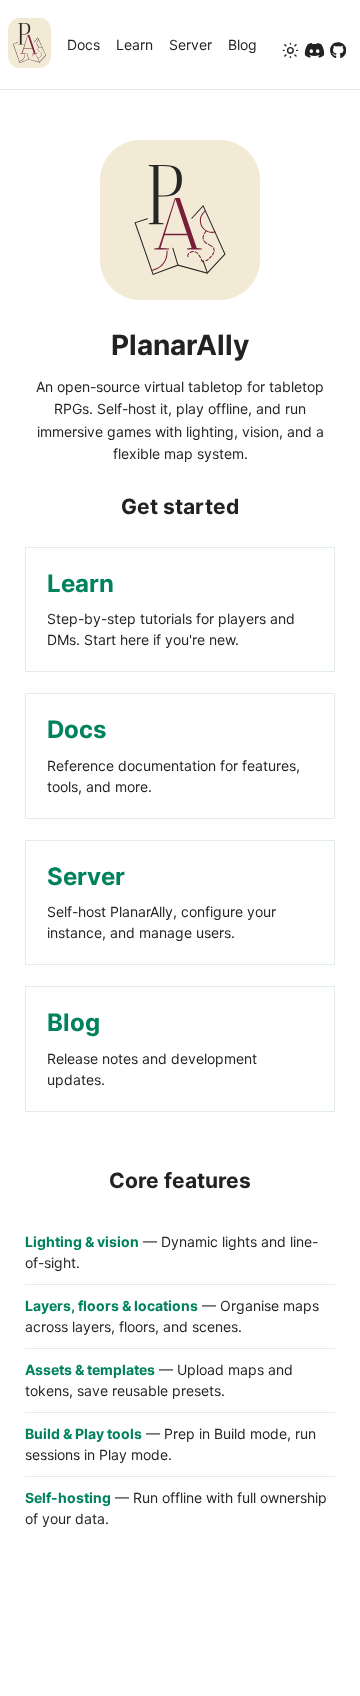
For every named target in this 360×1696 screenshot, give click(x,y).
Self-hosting (68, 1497)
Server (190, 44)
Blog (242, 44)
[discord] (314, 52)
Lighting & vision (82, 1241)
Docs (83, 44)
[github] (338, 52)
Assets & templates (90, 1369)
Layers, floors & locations (111, 1305)
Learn (134, 44)
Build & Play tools (83, 1433)
